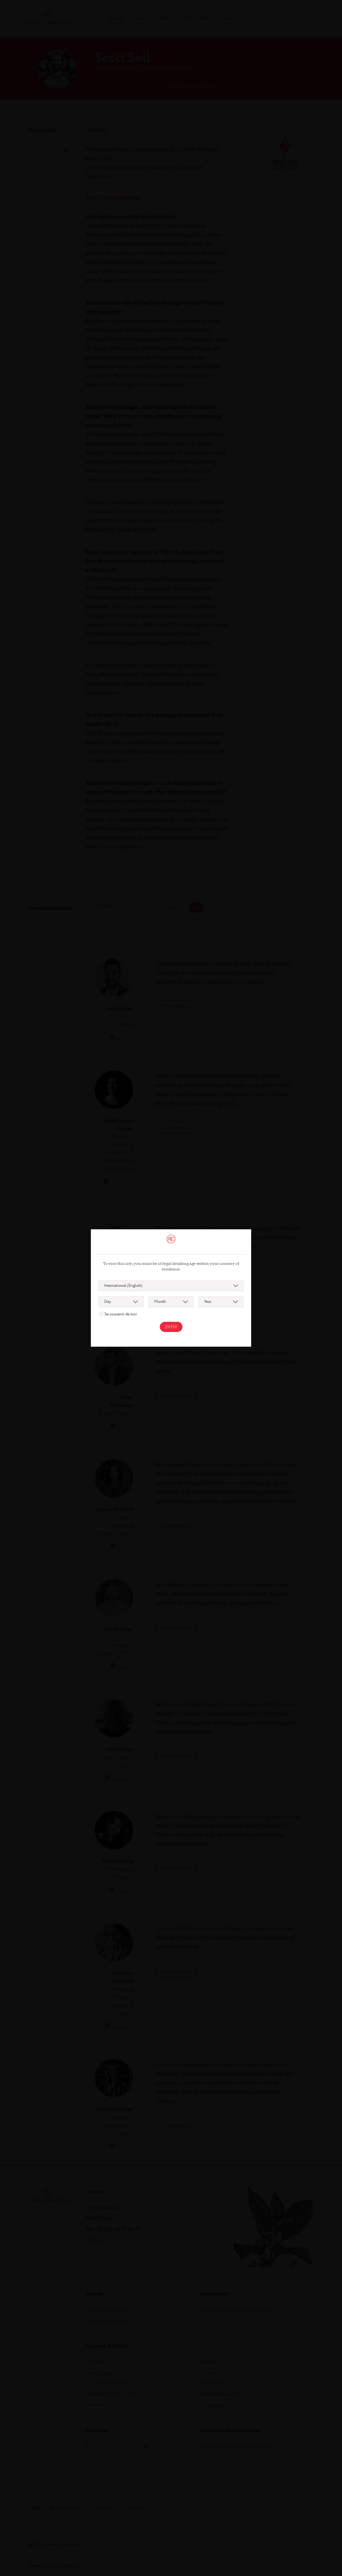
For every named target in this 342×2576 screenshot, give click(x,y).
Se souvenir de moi (121, 1314)
